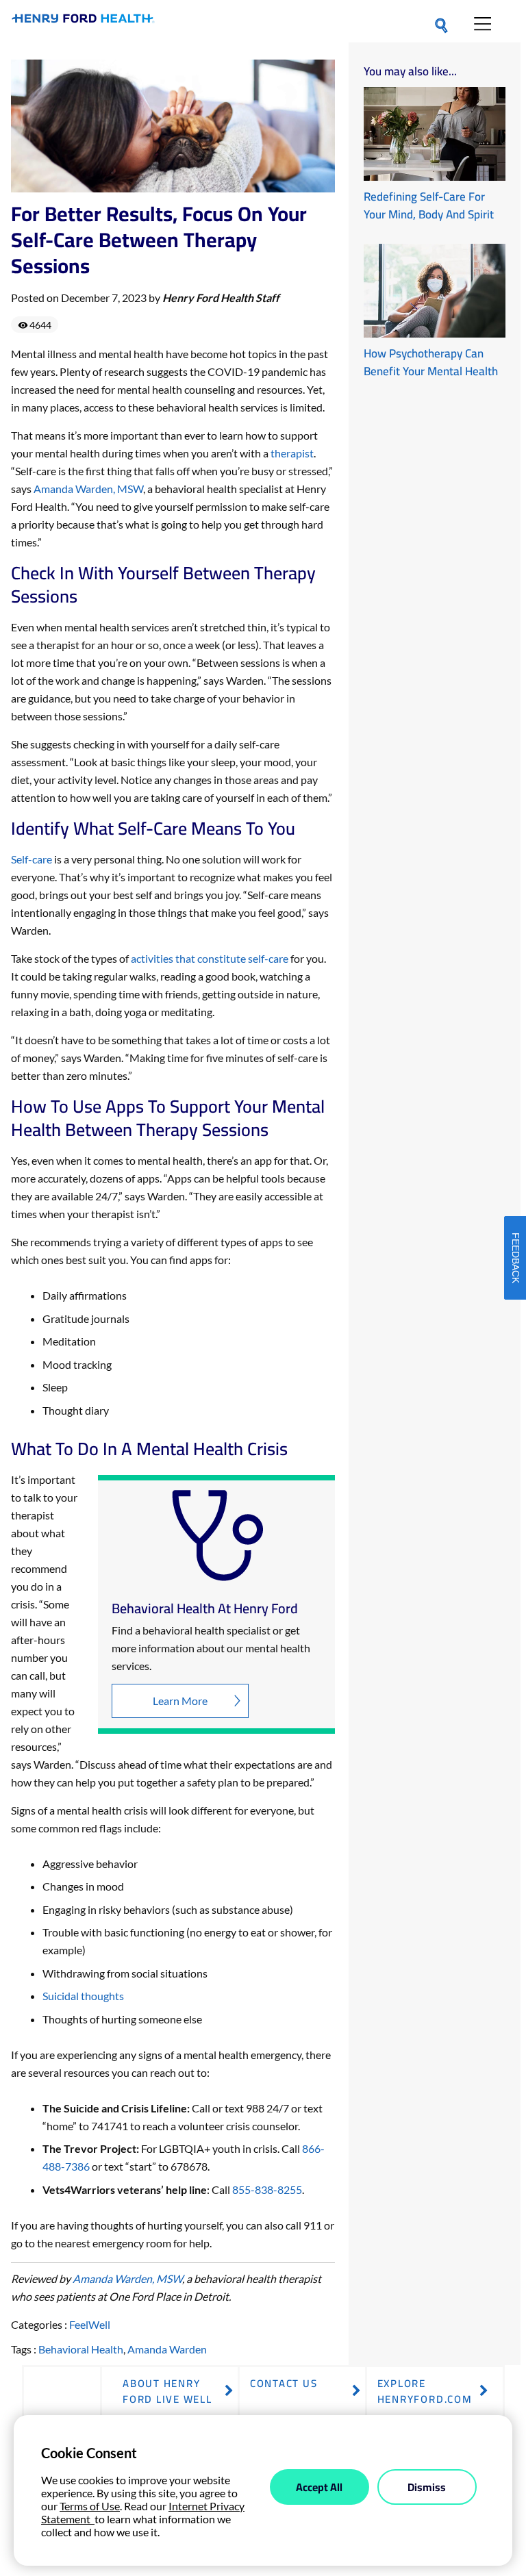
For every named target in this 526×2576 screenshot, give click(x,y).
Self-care (32, 859)
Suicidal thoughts (83, 1996)
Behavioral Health (81, 2349)
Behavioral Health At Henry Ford (205, 1608)
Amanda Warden (167, 2349)
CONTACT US (284, 2383)
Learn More (180, 1701)
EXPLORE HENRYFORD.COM (425, 2391)
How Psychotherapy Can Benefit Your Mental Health (431, 362)
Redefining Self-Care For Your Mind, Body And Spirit (429, 205)
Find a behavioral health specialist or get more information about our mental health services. (211, 1648)
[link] (83, 21)
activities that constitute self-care (210, 958)
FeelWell (90, 2324)
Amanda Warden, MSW (88, 489)
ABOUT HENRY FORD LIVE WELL (167, 2391)
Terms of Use (90, 2506)
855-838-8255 (267, 2189)
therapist (292, 453)
